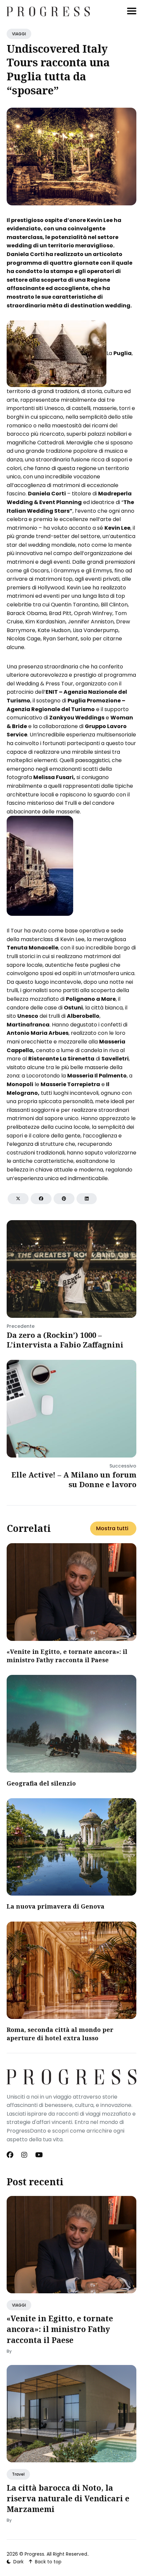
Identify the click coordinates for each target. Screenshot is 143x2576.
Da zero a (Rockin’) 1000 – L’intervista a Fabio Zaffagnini (65, 1340)
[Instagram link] (24, 2155)
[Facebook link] (11, 2155)
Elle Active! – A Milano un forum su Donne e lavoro (74, 1479)
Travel (18, 2474)
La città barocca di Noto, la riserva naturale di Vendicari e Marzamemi (68, 2498)
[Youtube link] (39, 2155)
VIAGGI (19, 34)
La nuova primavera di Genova (56, 1906)
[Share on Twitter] (18, 1199)
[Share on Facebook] (41, 1199)
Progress (34, 2554)
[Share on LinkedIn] (87, 1199)
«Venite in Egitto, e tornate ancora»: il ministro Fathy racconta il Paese (67, 1656)
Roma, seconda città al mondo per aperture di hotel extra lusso (60, 2034)
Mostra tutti (112, 1528)
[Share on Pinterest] (64, 1199)
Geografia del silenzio (41, 1783)
